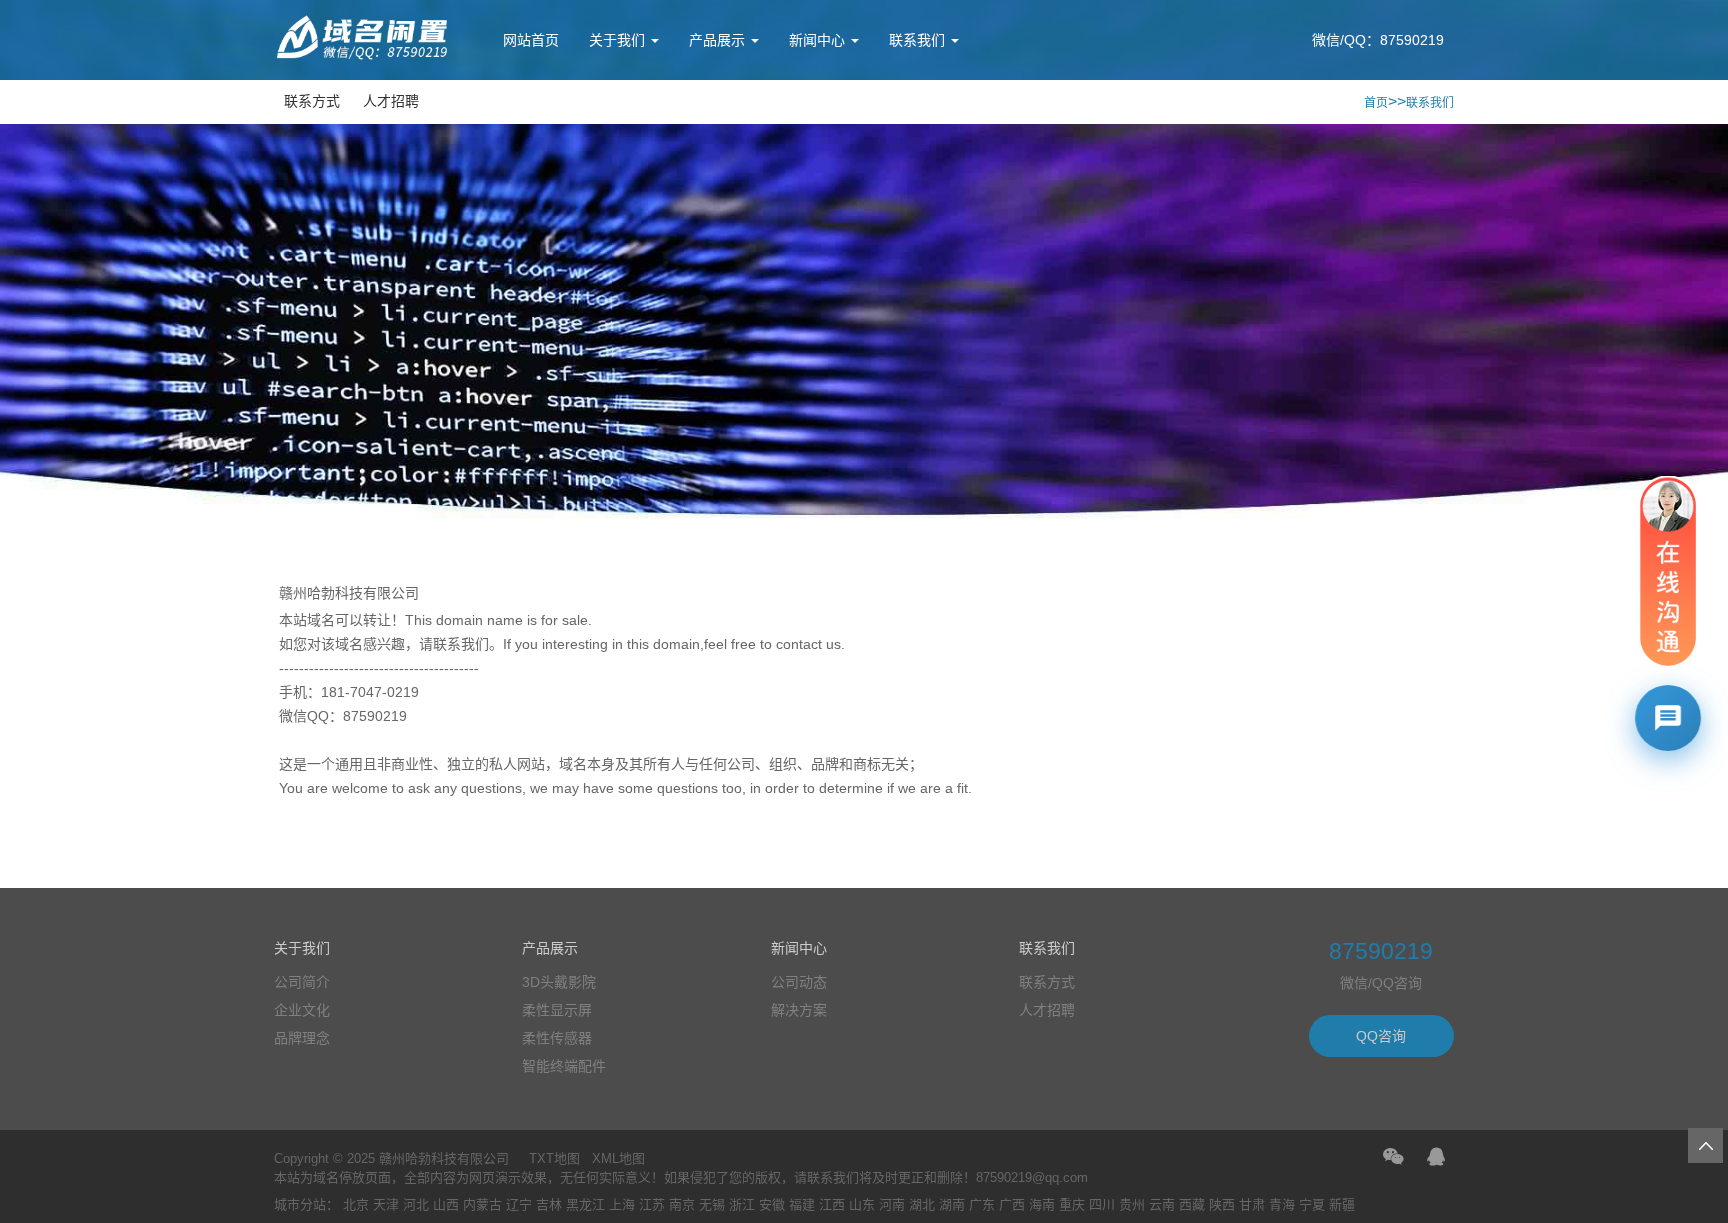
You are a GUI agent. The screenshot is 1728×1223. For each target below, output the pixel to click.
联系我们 (919, 40)
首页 (1376, 103)
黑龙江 (585, 1204)
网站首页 (531, 40)
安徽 (772, 1204)
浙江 (742, 1204)
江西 (832, 1204)
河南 (892, 1204)
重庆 (1072, 1204)
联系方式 (312, 101)
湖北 (922, 1204)
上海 (622, 1204)
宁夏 (1312, 1204)
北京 (356, 1204)
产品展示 (719, 40)
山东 (862, 1204)
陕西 (1222, 1204)
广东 (982, 1204)
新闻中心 (819, 40)
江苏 (652, 1204)
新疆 (1342, 1204)
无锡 (712, 1204)
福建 (802, 1204)
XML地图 (618, 1158)
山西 (446, 1204)
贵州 (1132, 1204)
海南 (1042, 1204)
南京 (682, 1204)
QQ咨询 (1381, 1036)
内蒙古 (482, 1204)
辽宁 (519, 1204)
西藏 (1192, 1204)
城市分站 (300, 1204)
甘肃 (1252, 1204)
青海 (1282, 1204)
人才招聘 (391, 101)
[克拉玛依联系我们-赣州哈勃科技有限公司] (364, 57)
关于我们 (619, 40)
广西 (1012, 1204)
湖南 (952, 1204)
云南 (1162, 1204)
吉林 (549, 1204)
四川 (1102, 1204)
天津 (386, 1204)
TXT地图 (554, 1158)
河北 (416, 1204)
